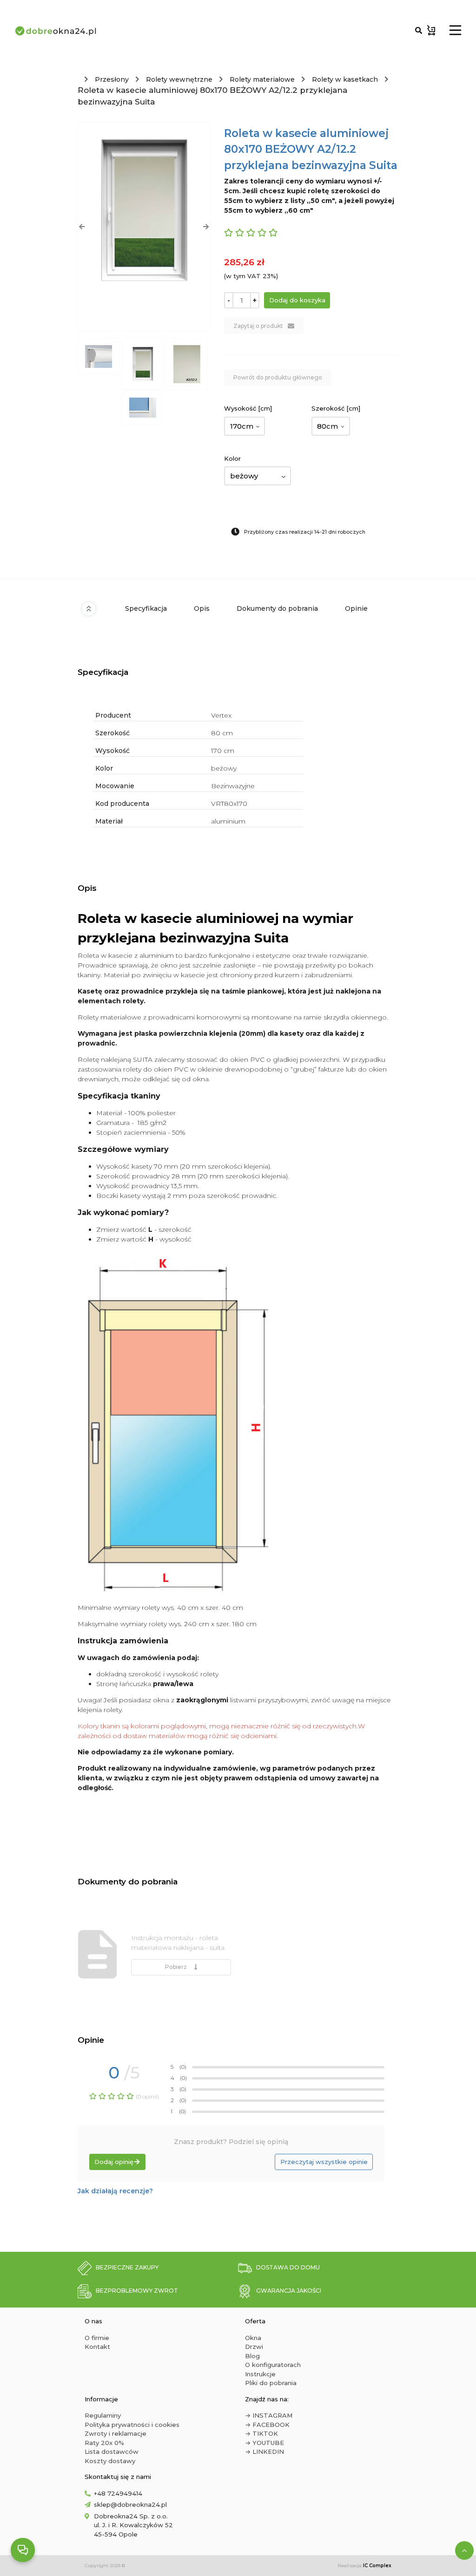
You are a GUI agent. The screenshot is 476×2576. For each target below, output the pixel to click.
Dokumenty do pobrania (277, 608)
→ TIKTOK (261, 2433)
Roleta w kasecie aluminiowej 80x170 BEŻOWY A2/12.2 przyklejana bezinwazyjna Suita (212, 96)
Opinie (356, 608)
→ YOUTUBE (264, 2443)
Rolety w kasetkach (345, 79)
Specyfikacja (146, 608)
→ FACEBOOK (267, 2425)
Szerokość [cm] (336, 408)
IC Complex (377, 2566)
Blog (252, 2356)
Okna (253, 2338)
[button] (82, 227)
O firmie (97, 2338)
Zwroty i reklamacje (116, 2433)
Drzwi (254, 2347)
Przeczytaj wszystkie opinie (324, 2162)
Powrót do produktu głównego (278, 377)
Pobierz (177, 1967)
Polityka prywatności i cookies (132, 2425)
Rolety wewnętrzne (179, 79)
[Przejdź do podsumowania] (431, 30)
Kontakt (97, 2347)
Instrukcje (260, 2374)
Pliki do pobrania (271, 2383)
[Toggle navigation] (455, 30)
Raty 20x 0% (104, 2443)
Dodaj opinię (114, 2162)
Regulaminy (103, 2415)
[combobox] (245, 426)
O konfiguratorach (273, 2365)
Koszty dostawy (110, 2461)
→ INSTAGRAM (269, 2415)
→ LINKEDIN (264, 2452)
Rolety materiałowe (262, 79)
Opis (202, 608)
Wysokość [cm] (248, 408)
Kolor (232, 458)
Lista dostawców (112, 2452)
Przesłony (112, 79)
